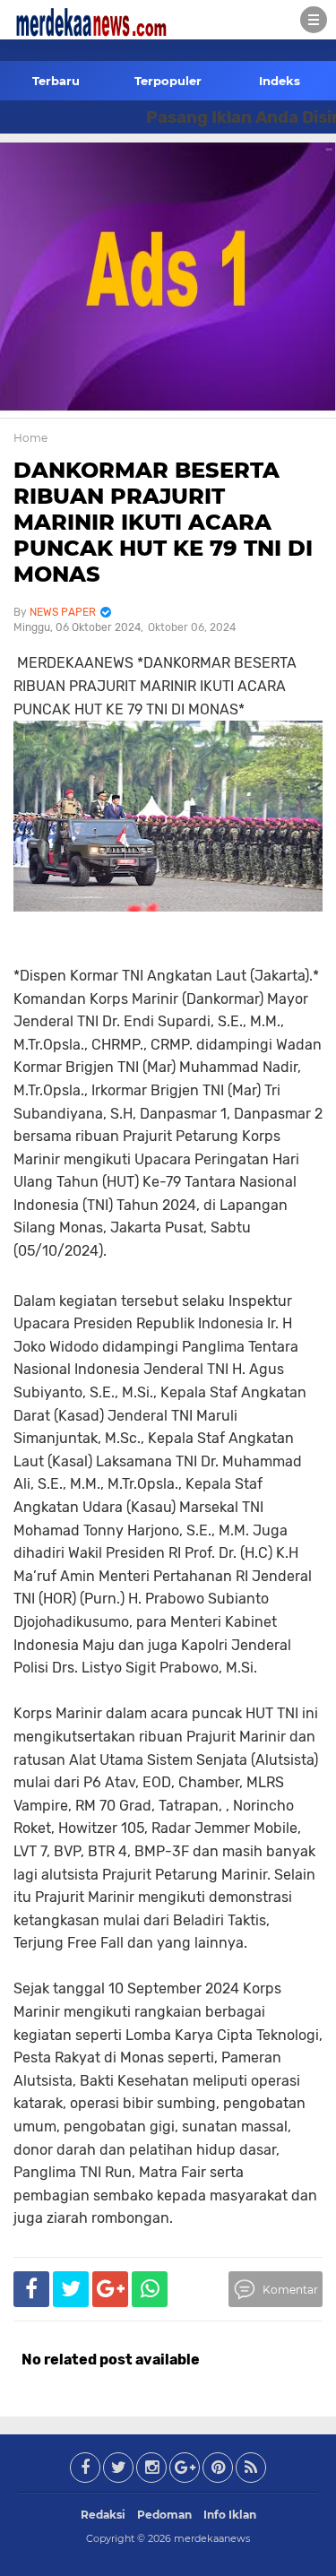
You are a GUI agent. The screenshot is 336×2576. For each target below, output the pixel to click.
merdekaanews (212, 2538)
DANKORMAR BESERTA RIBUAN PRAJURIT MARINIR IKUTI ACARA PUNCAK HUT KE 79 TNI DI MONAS (163, 522)
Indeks (280, 81)
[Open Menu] (314, 20)
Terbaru (56, 81)
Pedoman (164, 2515)
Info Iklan (230, 2515)
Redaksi (103, 2515)
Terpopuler (168, 81)
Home (30, 438)
